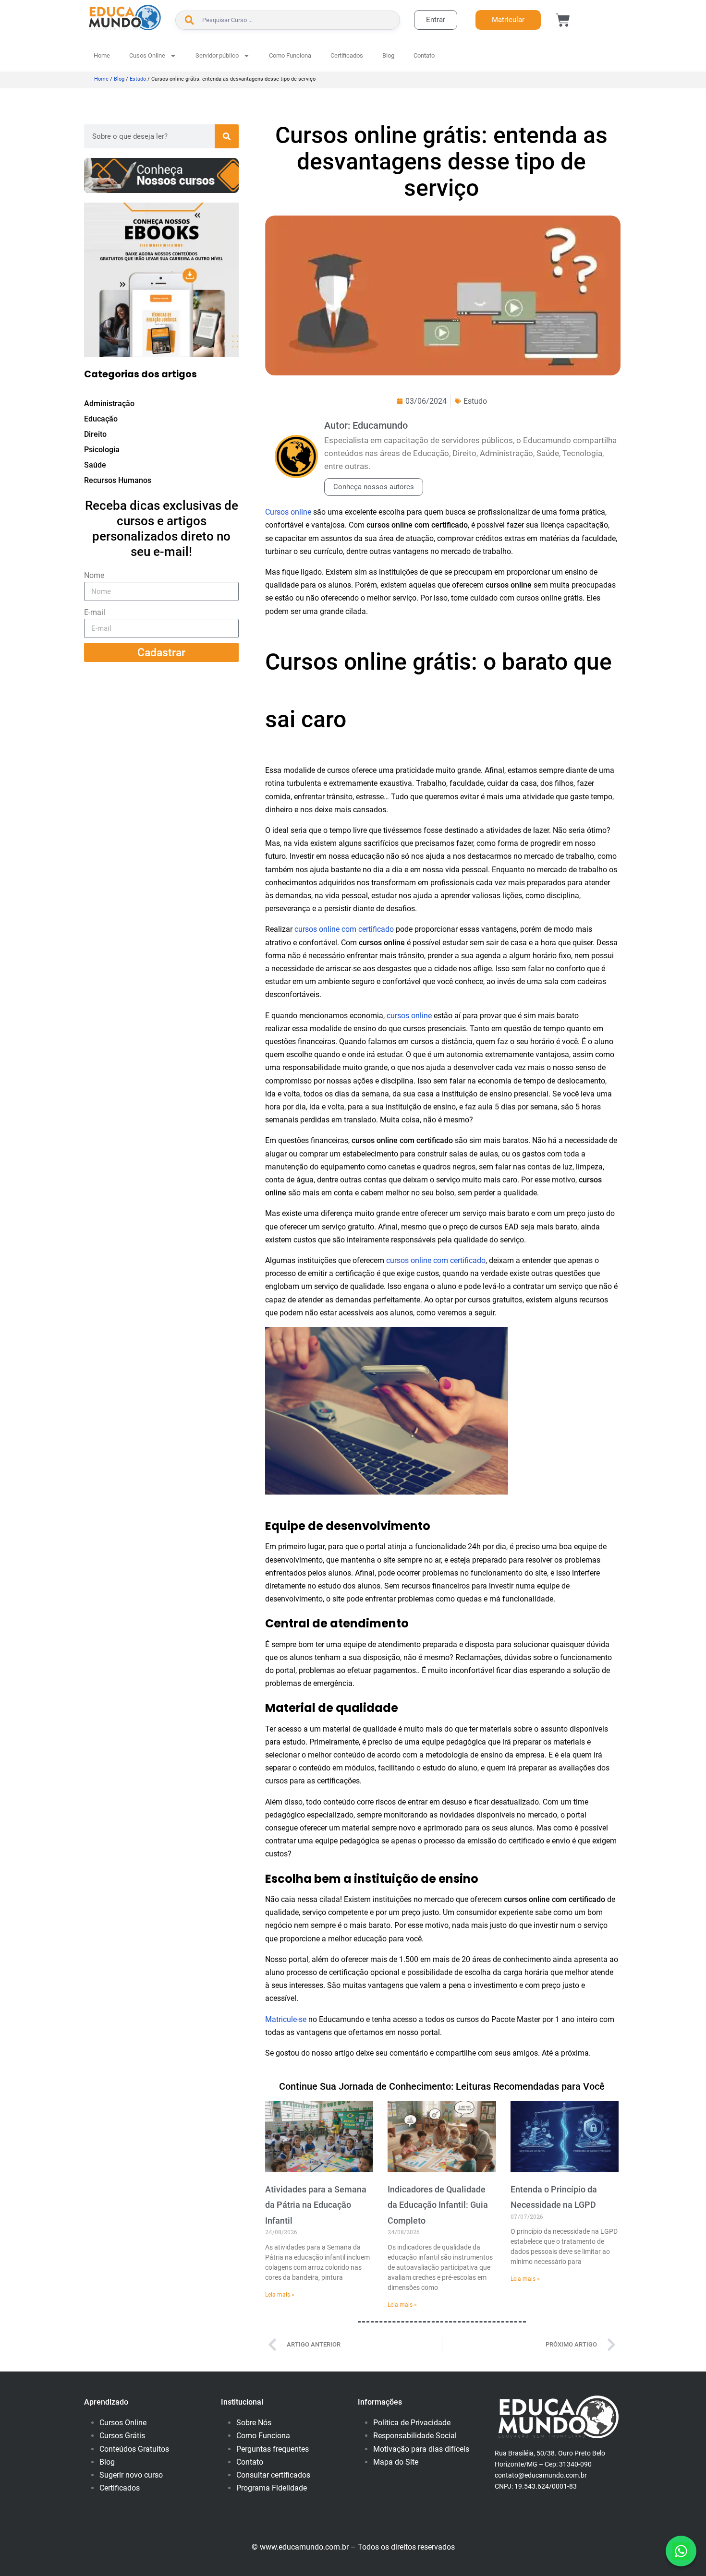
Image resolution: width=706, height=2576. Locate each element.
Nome (94, 575)
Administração (109, 403)
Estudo (138, 79)
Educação (101, 419)
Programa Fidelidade (272, 2488)
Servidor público (217, 55)
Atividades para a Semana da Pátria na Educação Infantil (316, 2205)
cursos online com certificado (344, 929)
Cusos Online (147, 55)
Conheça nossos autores (374, 487)
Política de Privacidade (412, 2423)
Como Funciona (290, 55)
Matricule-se (286, 2019)
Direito (95, 434)
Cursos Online (123, 2423)
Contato (424, 55)
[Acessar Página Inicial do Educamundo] (125, 18)
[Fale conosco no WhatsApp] (681, 2551)
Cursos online (288, 512)
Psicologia (102, 450)
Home (102, 55)
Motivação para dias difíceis (421, 2449)
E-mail (95, 612)
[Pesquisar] (227, 136)
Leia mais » (280, 2295)
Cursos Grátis (122, 2436)
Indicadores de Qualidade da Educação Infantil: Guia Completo (438, 2205)
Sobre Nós (254, 2423)
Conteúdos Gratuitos (134, 2449)
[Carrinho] (563, 20)
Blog (388, 55)
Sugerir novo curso (131, 2475)
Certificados (347, 55)
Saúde (95, 465)
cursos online (409, 1016)
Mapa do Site (396, 2462)
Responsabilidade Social (415, 2436)
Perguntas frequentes (273, 2449)
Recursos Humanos (118, 480)
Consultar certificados (273, 2475)
